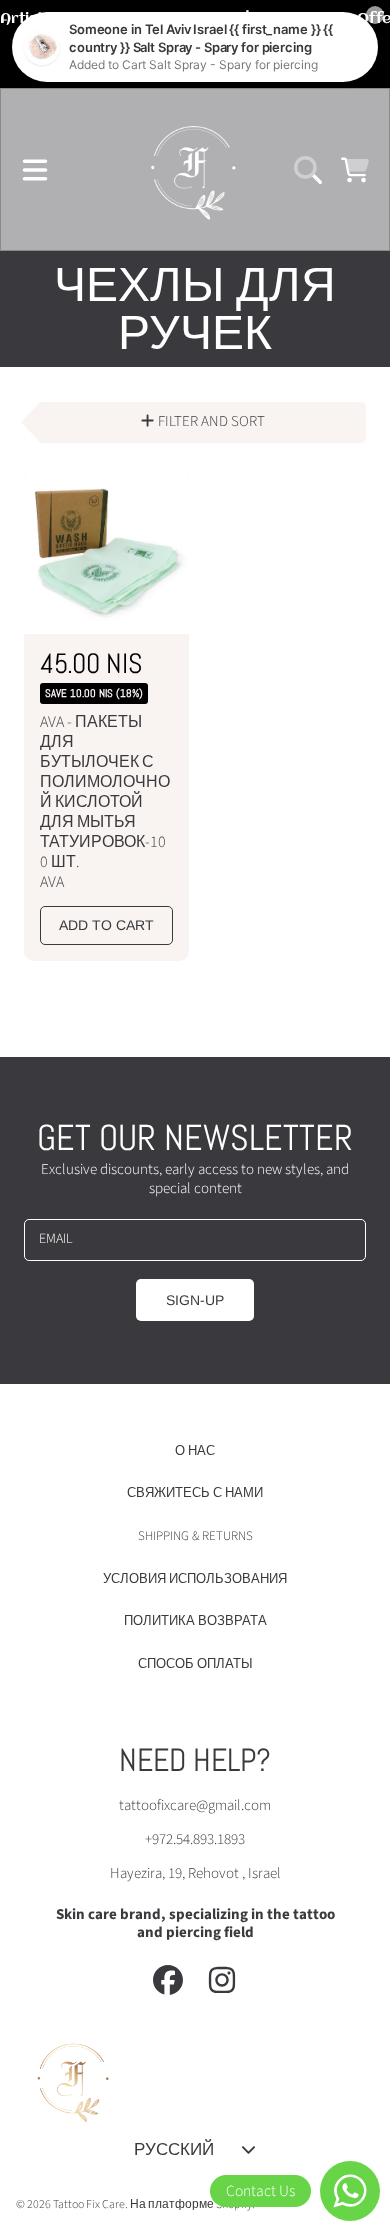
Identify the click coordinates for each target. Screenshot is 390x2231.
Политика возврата (195, 1621)
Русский (174, 2149)
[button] (35, 170)
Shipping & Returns (195, 1536)
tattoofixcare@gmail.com (195, 1805)
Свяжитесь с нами (195, 1493)
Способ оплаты (195, 1664)
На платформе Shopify (191, 2204)
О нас (195, 1451)
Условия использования (195, 1579)
